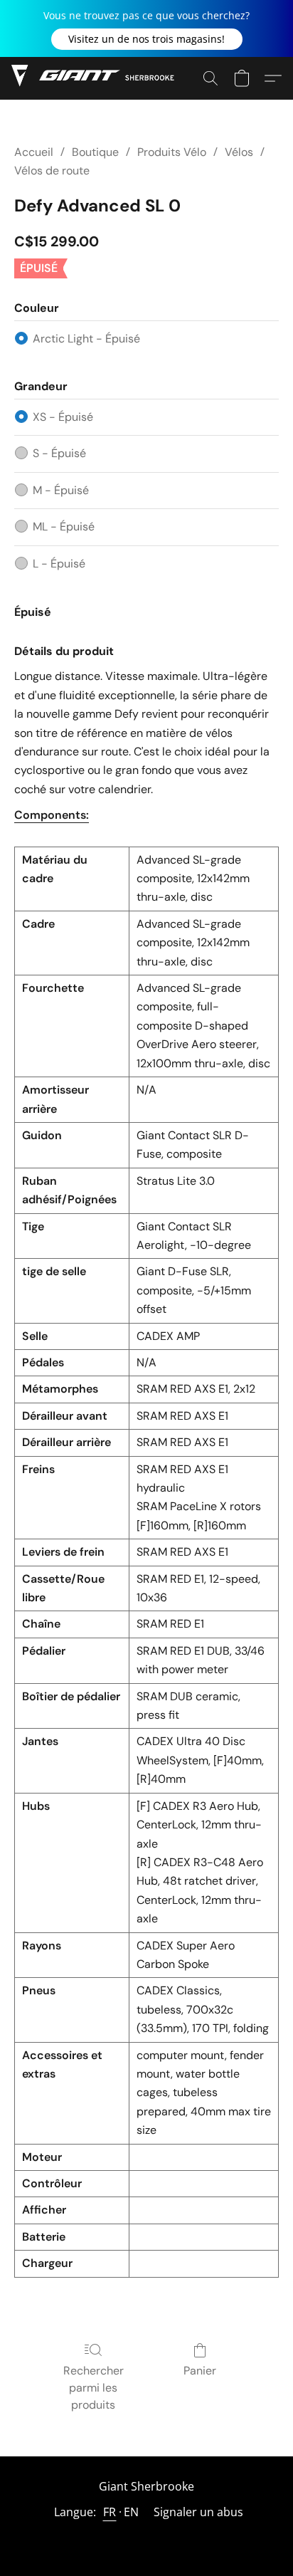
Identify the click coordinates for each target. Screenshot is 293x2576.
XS (63, 417)
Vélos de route (52, 171)
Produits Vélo (172, 152)
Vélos (239, 152)
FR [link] (110, 2512)
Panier (200, 2371)
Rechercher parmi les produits (94, 2388)
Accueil (34, 152)
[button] (147, 39)
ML (64, 527)
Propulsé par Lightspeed (146, 2538)
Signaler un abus (198, 2512)
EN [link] (132, 2512)
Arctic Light (86, 339)
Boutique (95, 152)
